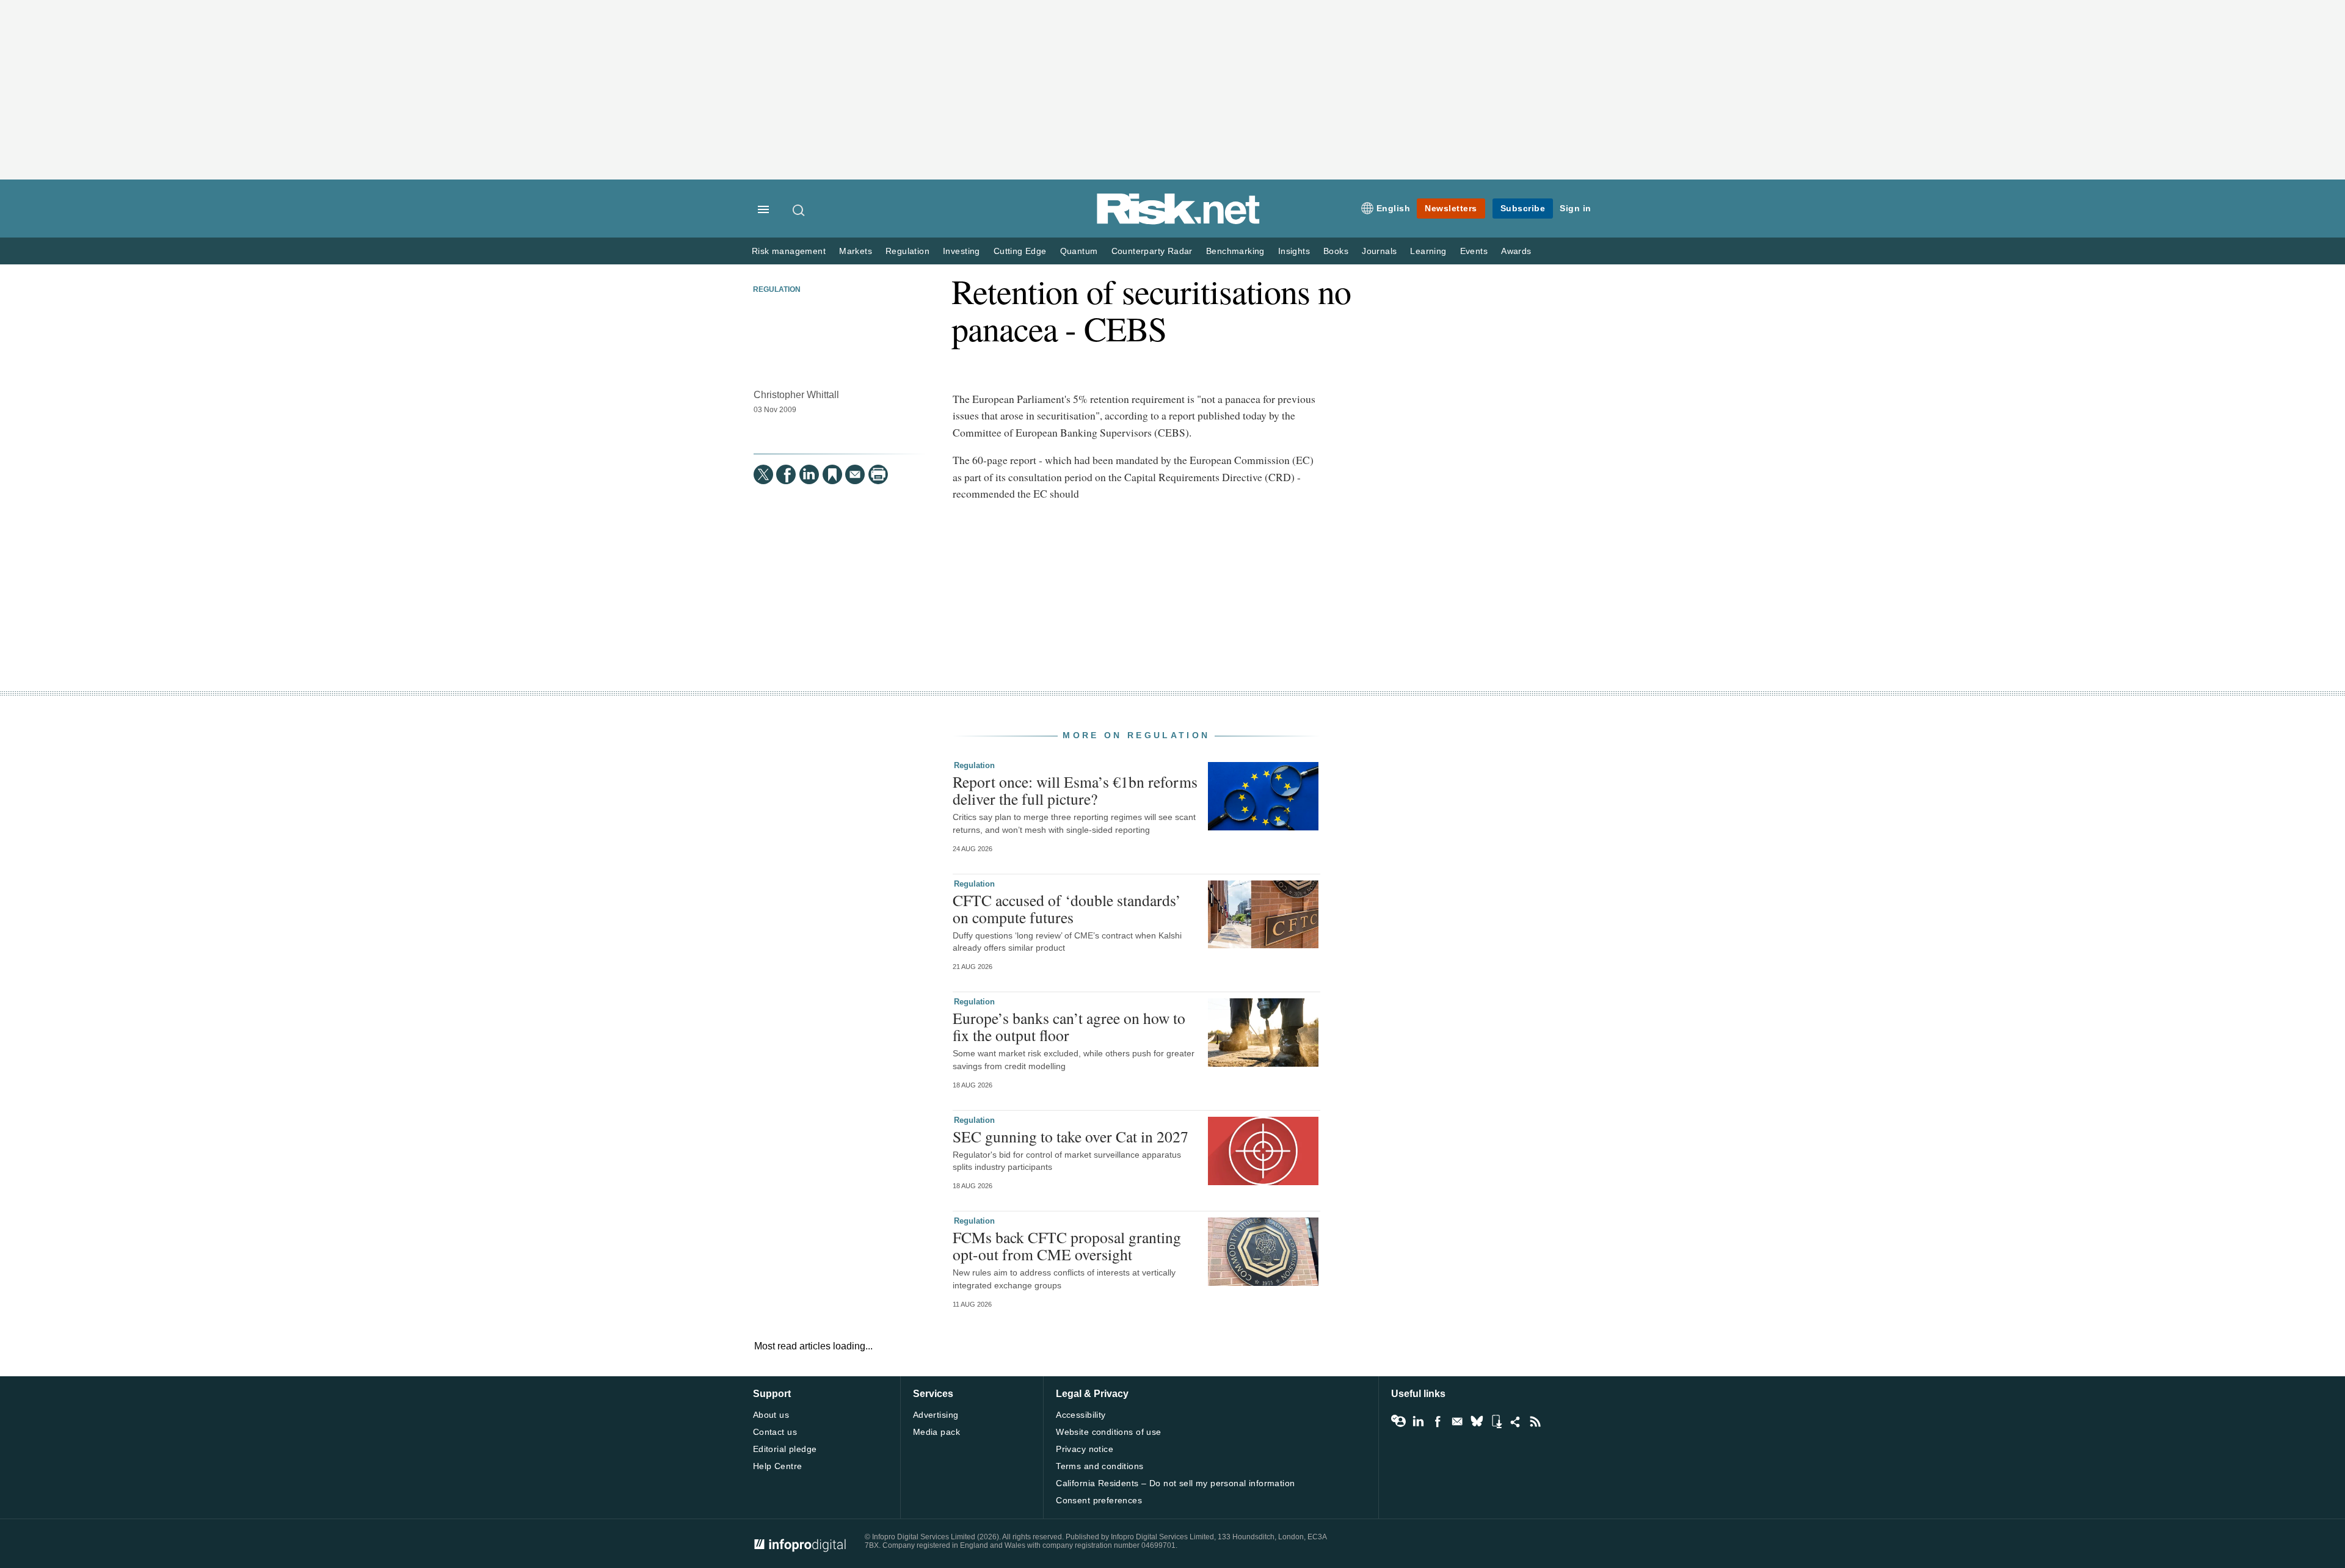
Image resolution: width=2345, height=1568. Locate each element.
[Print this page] (878, 474)
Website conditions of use (1109, 1432)
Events (1474, 251)
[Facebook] (786, 474)
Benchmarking (1235, 251)
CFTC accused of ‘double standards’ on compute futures (1067, 909)
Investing (962, 251)
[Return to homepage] (1179, 222)
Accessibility (1081, 1415)
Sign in (1576, 208)
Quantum (1079, 251)
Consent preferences (1099, 1500)
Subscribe (1523, 208)
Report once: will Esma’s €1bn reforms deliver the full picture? (1075, 790)
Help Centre (778, 1466)
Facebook (1438, 1421)
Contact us (775, 1432)
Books (1336, 251)
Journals (1379, 251)
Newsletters (1451, 208)
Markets (856, 251)
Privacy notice (1085, 1449)
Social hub (1516, 1421)
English (1394, 208)
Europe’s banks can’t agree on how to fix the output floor (1069, 1026)
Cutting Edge (1020, 251)
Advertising (936, 1415)
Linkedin (1418, 1421)
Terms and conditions (1100, 1466)
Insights (1294, 251)
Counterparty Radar (1152, 251)
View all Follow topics (1398, 1421)
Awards (1516, 251)
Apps (1496, 1421)
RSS (1535, 1421)
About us (771, 1415)
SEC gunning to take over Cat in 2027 (1071, 1136)
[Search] (799, 210)
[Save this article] (832, 474)
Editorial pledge (785, 1449)
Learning (1428, 251)
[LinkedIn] (809, 474)
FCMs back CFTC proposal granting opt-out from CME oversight (1067, 1246)
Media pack (936, 1432)
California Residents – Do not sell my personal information (1175, 1483)
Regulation (907, 251)
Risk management (789, 251)
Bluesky (1477, 1421)
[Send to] (855, 474)
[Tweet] (763, 474)
